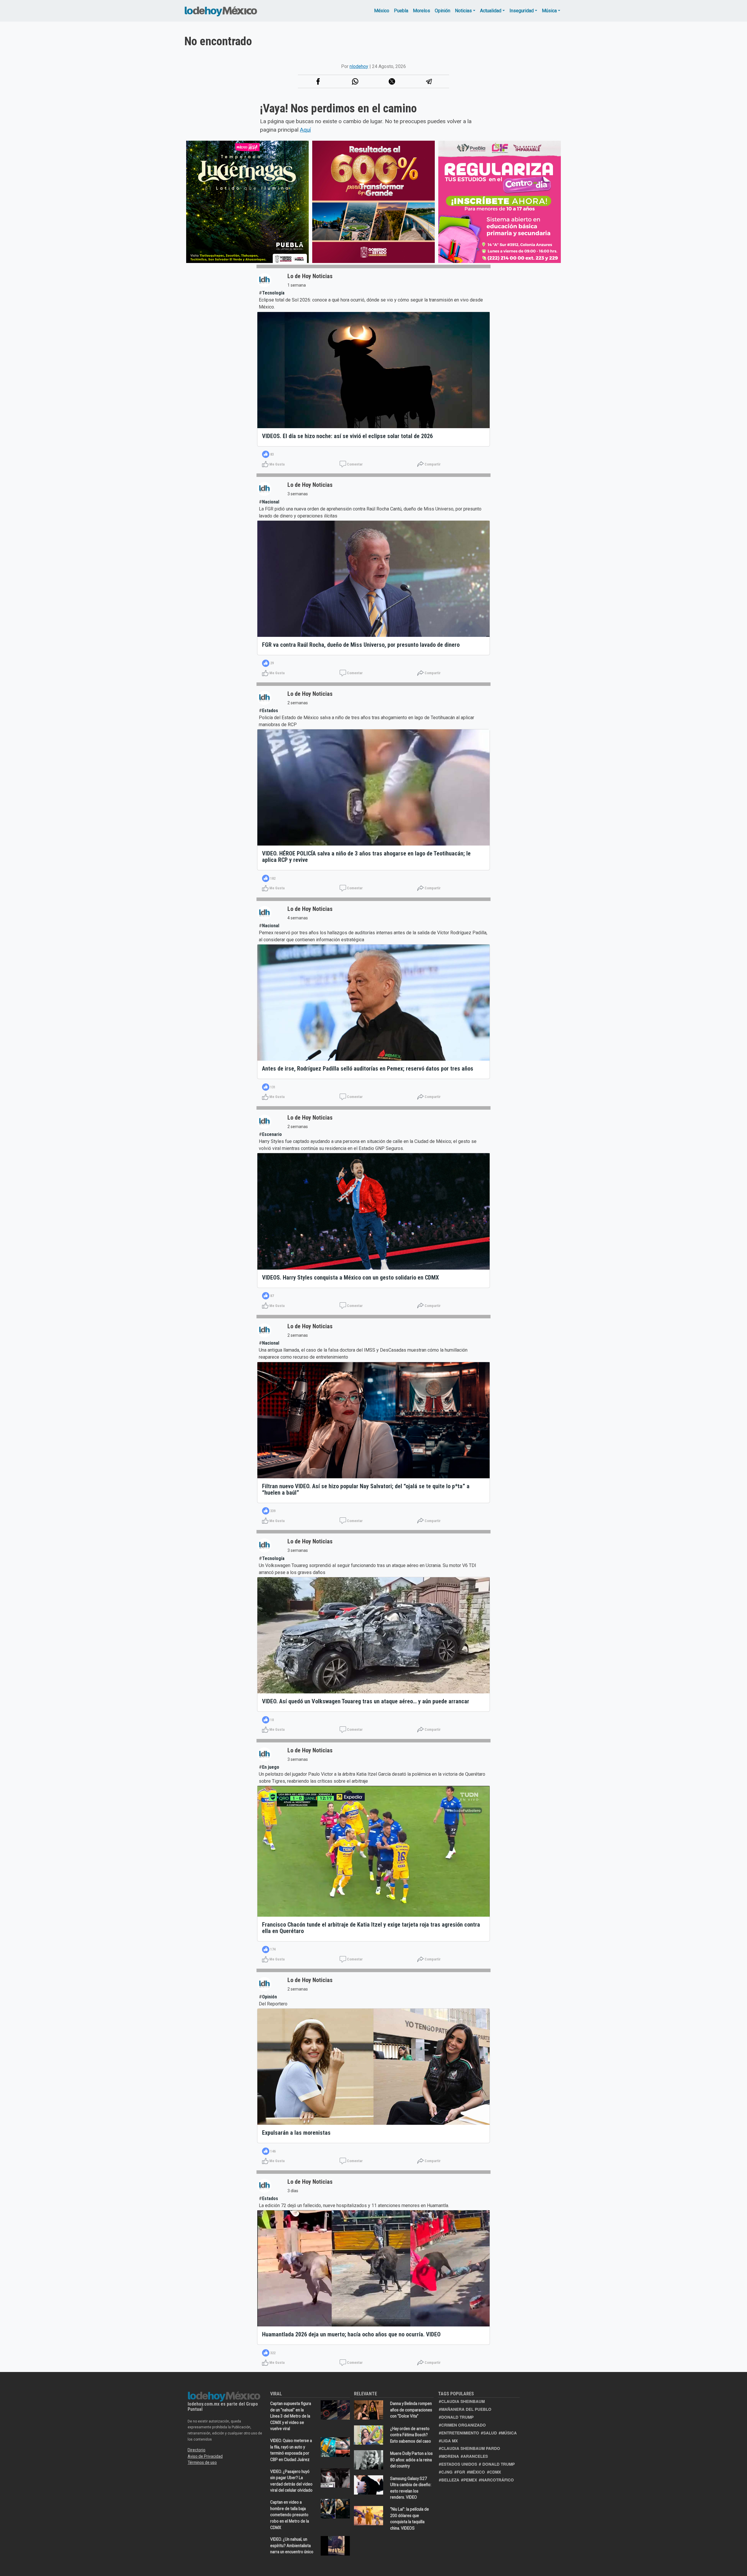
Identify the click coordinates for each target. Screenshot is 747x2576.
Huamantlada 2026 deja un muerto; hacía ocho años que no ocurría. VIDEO (351, 2334)
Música (549, 11)
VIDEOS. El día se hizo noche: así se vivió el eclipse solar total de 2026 (347, 436)
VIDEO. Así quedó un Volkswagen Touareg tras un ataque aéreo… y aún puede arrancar (366, 1701)
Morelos (422, 11)
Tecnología (273, 293)
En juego (271, 1767)
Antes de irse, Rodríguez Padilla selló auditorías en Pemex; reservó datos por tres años (368, 1069)
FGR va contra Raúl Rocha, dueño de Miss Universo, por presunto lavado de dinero (361, 645)
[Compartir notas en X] (392, 81)
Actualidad (491, 11)
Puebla (401, 11)
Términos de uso (202, 2462)
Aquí (305, 130)
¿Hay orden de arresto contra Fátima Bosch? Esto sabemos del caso (411, 2435)
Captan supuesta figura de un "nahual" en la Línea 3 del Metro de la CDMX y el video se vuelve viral (291, 2416)
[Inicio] (221, 11)
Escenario (272, 1134)
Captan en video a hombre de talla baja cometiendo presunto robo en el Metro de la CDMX (290, 2515)
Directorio (197, 2450)
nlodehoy (359, 66)
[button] (355, 81)
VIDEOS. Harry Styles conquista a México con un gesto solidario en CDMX (350, 1277)
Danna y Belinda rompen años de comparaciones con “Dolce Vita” (411, 2410)
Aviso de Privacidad (205, 2456)
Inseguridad (522, 11)
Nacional (271, 502)
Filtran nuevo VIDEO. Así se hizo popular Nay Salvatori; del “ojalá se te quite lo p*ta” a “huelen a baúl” (366, 1489)
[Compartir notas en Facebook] (318, 81)
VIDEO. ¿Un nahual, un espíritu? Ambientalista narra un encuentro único (292, 2546)
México (382, 11)
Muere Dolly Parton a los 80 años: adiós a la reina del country (411, 2460)
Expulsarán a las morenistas (296, 2133)
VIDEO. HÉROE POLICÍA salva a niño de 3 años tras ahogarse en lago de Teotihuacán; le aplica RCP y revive (366, 857)
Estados (270, 711)
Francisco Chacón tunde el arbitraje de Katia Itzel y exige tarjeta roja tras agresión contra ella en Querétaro (371, 1928)
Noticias (463, 11)
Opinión (443, 11)
